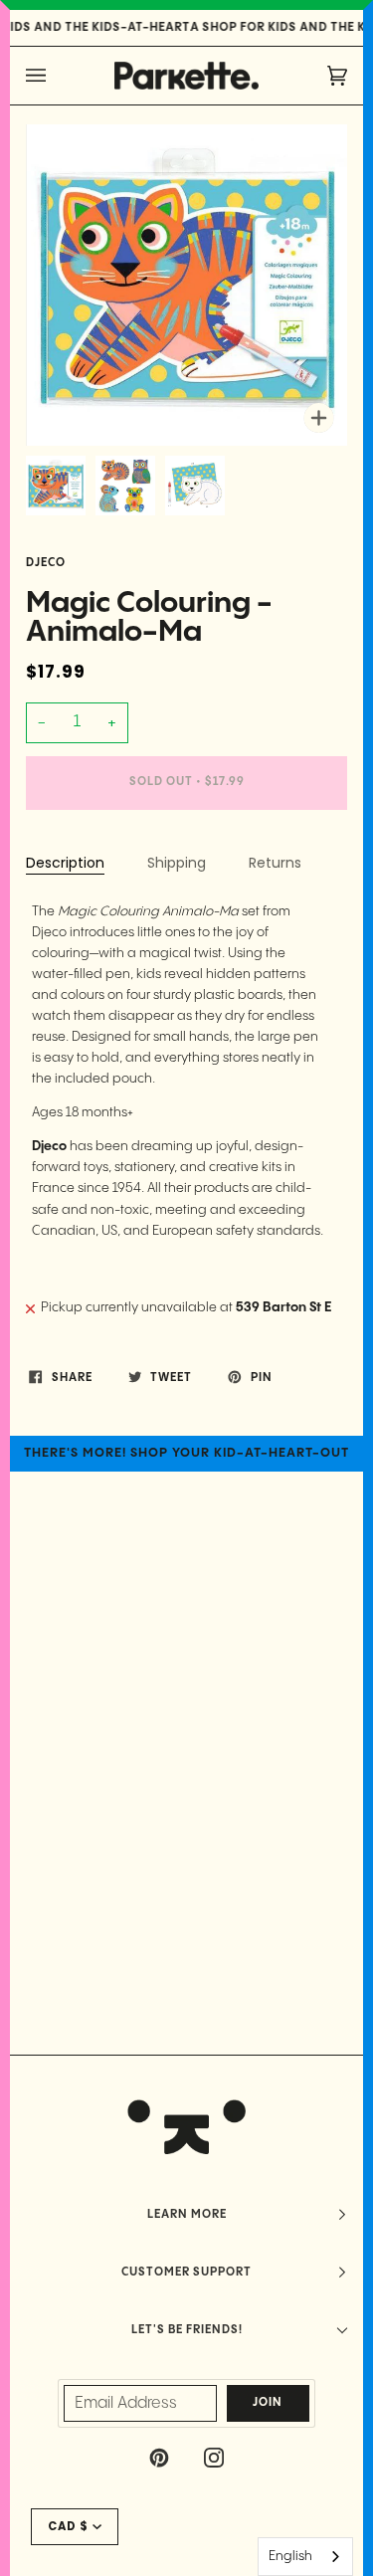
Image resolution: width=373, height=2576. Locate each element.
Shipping (177, 863)
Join (268, 2403)
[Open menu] (56, 76)
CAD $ (68, 2526)
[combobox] (305, 2557)
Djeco (46, 563)
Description (65, 863)
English (290, 2556)
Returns (275, 863)
